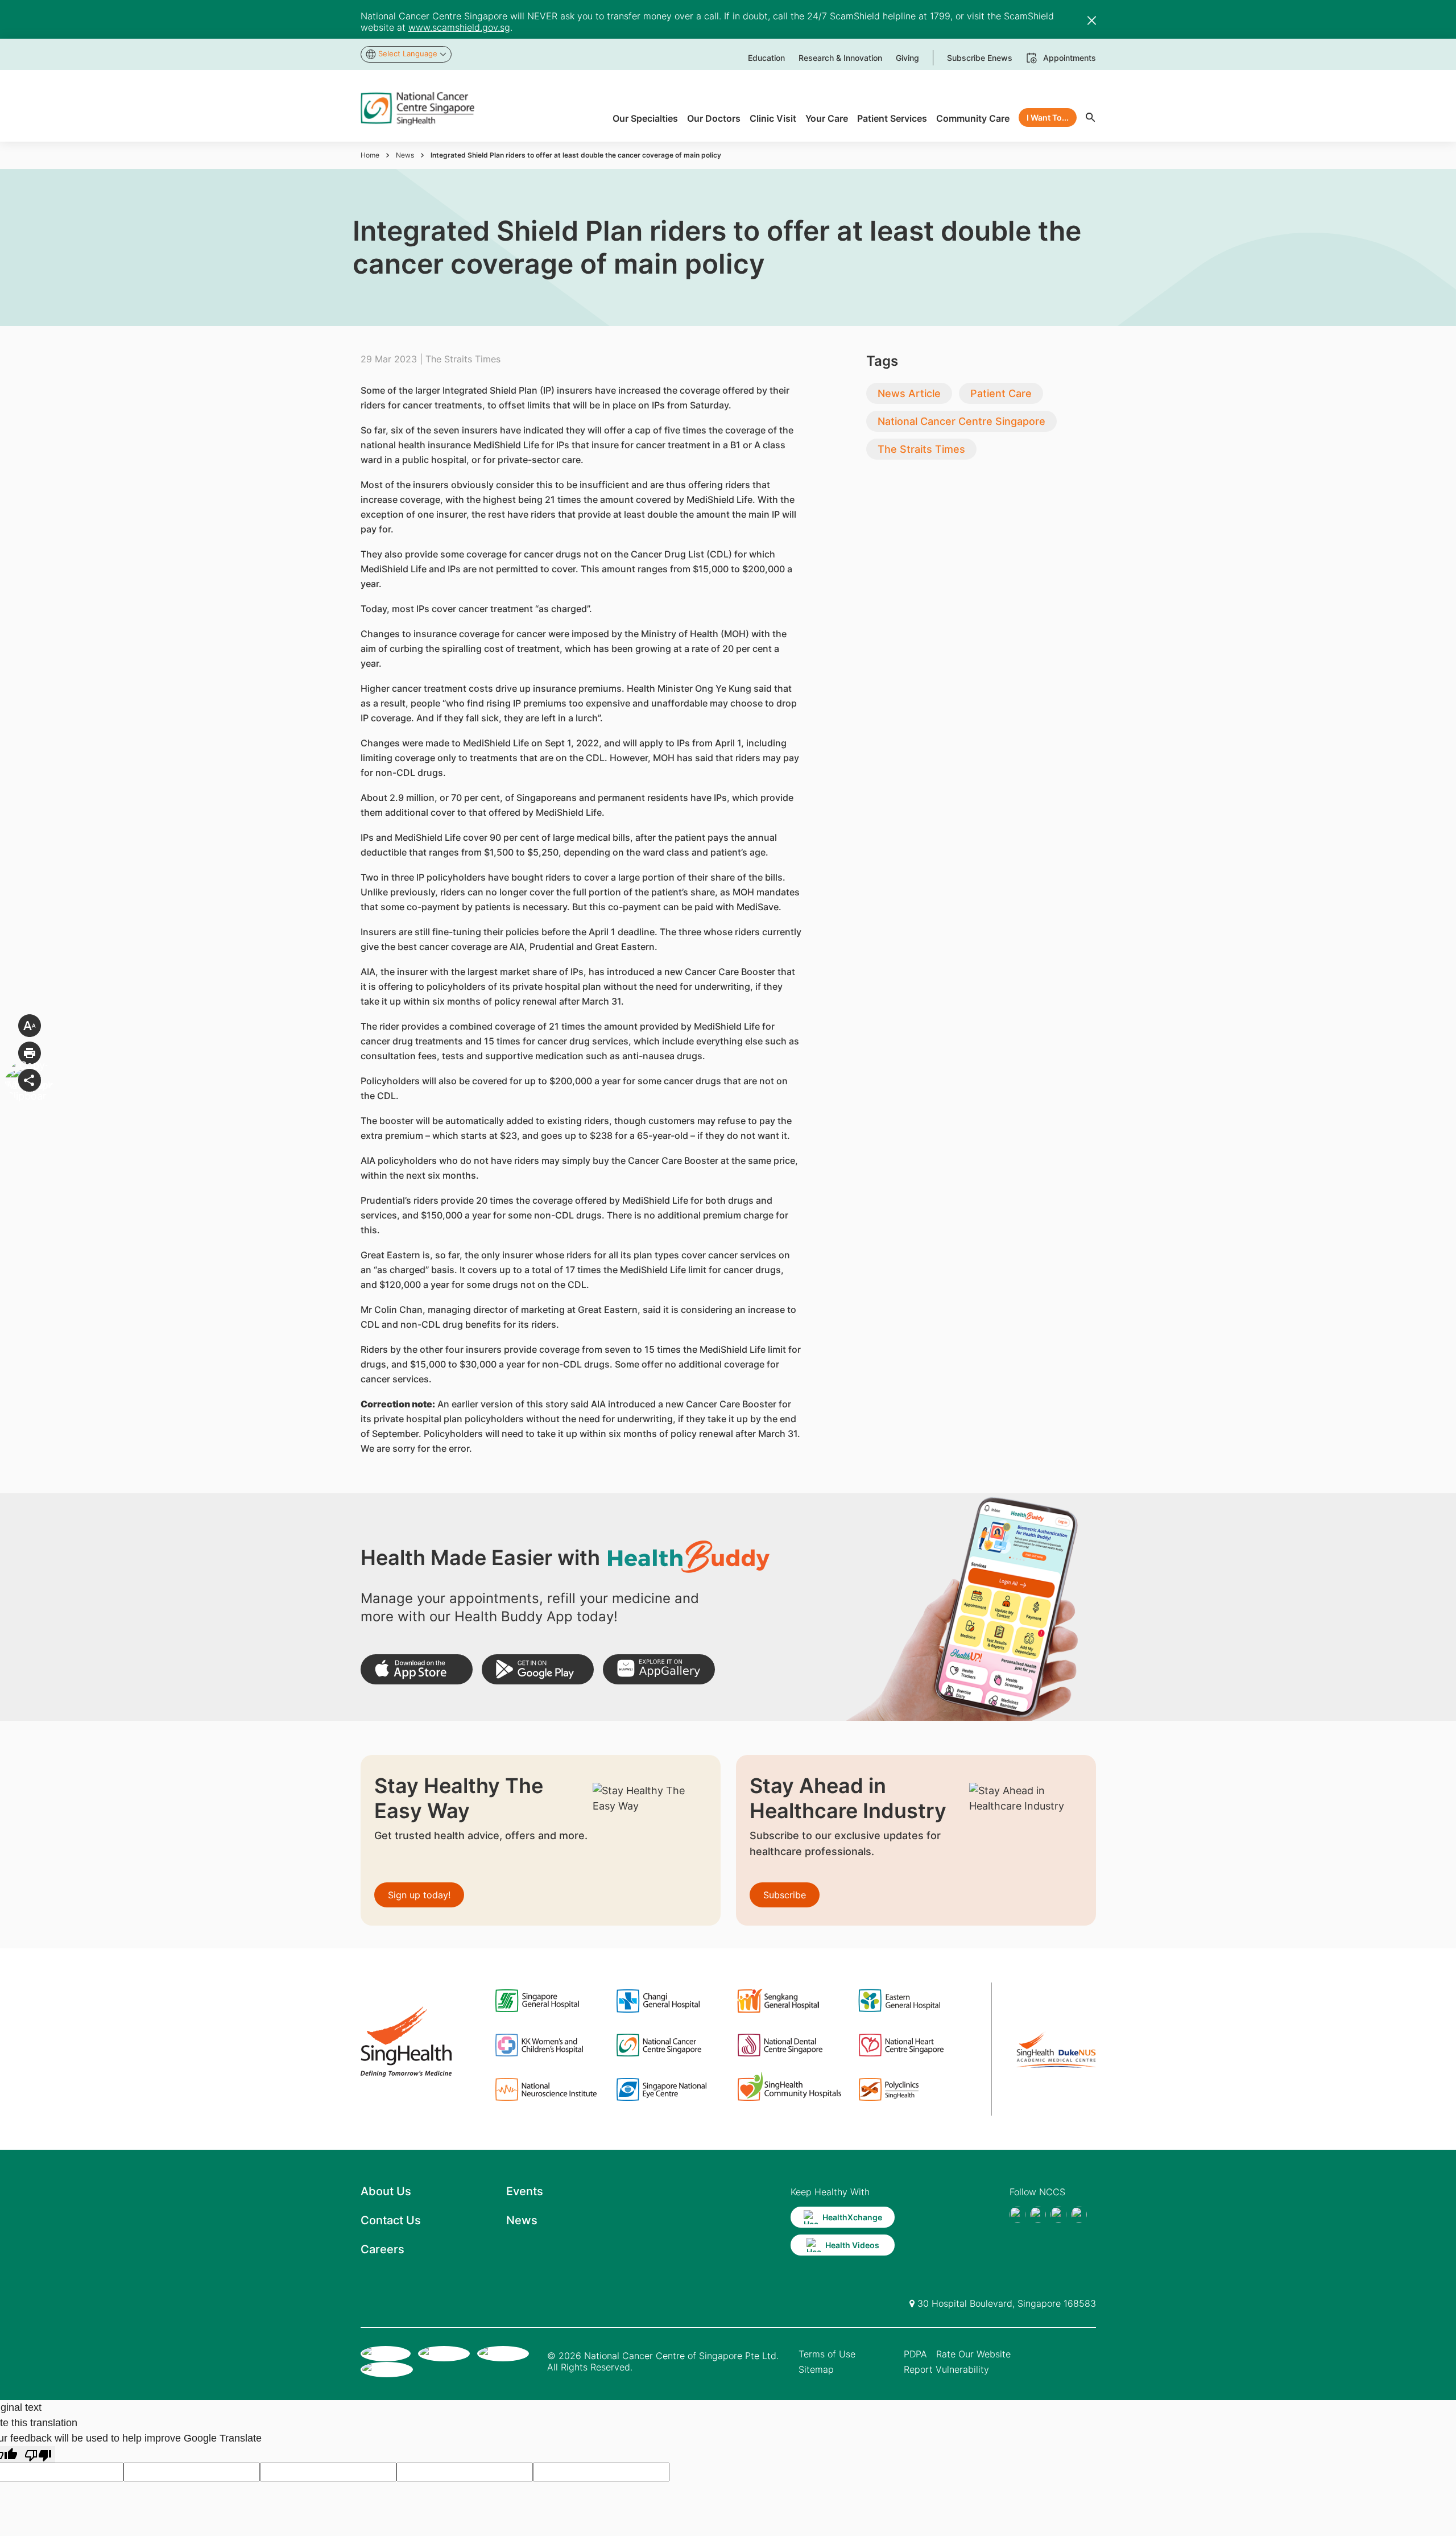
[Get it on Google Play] (538, 1669)
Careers (382, 2249)
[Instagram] (1058, 2215)
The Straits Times (921, 449)
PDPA (915, 2354)
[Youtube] (1038, 2215)
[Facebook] (1017, 2215)
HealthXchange (852, 2217)
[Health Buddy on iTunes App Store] (417, 1669)
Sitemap (816, 2369)
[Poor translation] (38, 2454)
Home (370, 155)
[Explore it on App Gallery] (659, 1669)
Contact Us (391, 2220)
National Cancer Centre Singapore (961, 421)
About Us (386, 2191)
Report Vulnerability (946, 2369)
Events (525, 2191)
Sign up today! (419, 1895)
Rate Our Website (973, 2354)
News (405, 155)
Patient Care (1001, 393)
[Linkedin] (1079, 2215)
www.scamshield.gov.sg (459, 27)
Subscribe (785, 1895)
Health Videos (852, 2245)
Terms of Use (827, 2354)
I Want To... (1048, 117)
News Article (909, 393)
